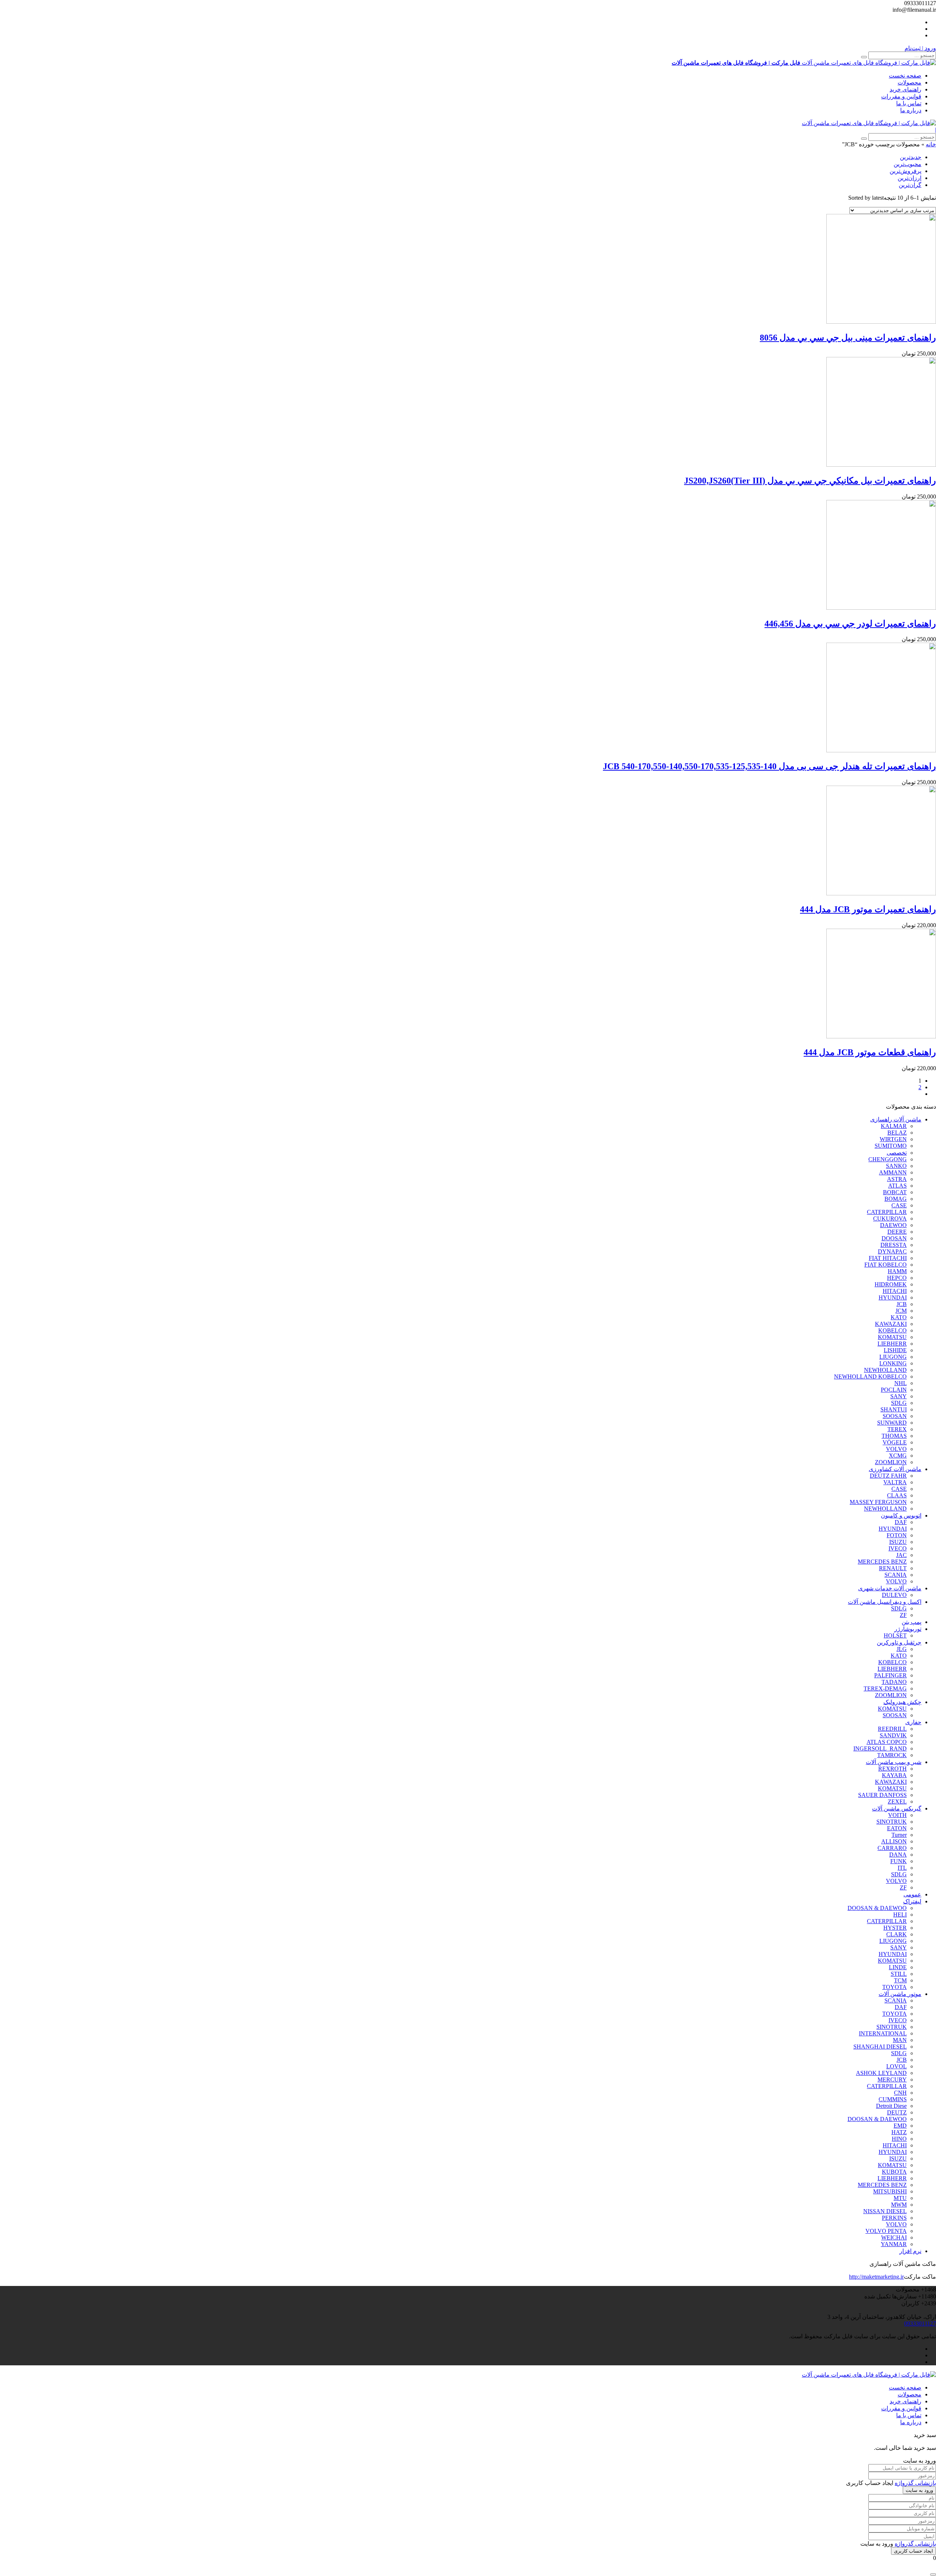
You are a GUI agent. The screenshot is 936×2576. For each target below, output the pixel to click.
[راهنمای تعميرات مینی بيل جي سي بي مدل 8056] (881, 322)
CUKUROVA (890, 1219)
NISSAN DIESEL (885, 2211)
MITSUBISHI (890, 2191)
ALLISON (894, 1841)
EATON (897, 1828)
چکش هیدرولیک (902, 1702)
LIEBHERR (892, 1344)
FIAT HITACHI (888, 1258)
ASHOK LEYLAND (881, 2073)
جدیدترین (911, 157)
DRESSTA (894, 1245)
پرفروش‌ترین (905, 171)
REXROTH (892, 1769)
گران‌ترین (910, 185)
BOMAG (896, 1199)
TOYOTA (895, 1987)
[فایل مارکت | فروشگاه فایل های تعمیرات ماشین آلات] (869, 123)
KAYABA (894, 1775)
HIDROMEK (891, 1284)
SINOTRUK (892, 1822)
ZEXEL (897, 1802)
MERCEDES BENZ (882, 1562)
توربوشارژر (908, 1629)
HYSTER (895, 1928)
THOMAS (894, 1436)
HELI (900, 1915)
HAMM (897, 1271)
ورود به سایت (919, 2490)
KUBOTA (894, 2172)
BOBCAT (895, 1192)
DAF (901, 1522)
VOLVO (896, 1449)
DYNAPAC (892, 1251)
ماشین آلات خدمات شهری (890, 1588)
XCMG (898, 1456)
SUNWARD (892, 1423)
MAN (900, 2040)
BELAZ (897, 1133)
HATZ (899, 2132)
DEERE (897, 1232)
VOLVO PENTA (886, 2231)
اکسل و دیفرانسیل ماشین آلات (885, 1602)
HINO (899, 2139)
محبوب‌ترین (907, 164)
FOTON (897, 1535)
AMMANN (893, 1172)
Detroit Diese (891, 2106)
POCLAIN (894, 1390)
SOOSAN (895, 1416)
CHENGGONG (888, 1159)
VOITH (897, 1815)
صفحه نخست (905, 76)
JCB (902, 1304)
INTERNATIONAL (883, 2033)
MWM (899, 2205)
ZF (903, 1615)
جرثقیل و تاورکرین (899, 1642)
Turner (899, 1835)
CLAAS (897, 1495)
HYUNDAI (893, 1298)
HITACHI (895, 1291)
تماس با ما (909, 103)
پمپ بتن (912, 1622)
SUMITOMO (891, 1146)
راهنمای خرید (905, 89)
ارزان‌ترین (909, 178)
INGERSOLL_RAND (880, 1748)
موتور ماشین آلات (900, 1994)
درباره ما (911, 110)
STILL (899, 1974)
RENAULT (893, 1568)
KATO (899, 1317)
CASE (899, 1205)
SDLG (899, 1403)
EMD (900, 2126)
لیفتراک (912, 1901)
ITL (902, 1868)
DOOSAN (894, 1238)
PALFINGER (890, 1675)
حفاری (913, 1722)
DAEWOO (893, 1225)
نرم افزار (910, 2251)
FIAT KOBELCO (886, 1265)
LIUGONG (893, 1357)
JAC (901, 1555)
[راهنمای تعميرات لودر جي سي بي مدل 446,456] (881, 608)
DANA (898, 1855)
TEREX (897, 1429)
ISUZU (898, 1542)
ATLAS (897, 1186)
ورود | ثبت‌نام (920, 48)
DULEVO (894, 1595)
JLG (902, 1649)
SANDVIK (893, 1735)
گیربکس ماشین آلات (897, 1808)
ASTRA (897, 1179)
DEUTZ (897, 2112)
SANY (899, 1396)
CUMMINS (893, 2099)
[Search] (864, 57)
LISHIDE (895, 1350)
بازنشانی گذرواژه (915, 2483)
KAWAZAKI (891, 1324)
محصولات (909, 82)
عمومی (912, 1894)
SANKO (896, 1166)
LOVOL (897, 2066)
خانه (931, 144)
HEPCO (897, 1278)
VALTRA (895, 1482)
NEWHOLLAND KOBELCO (870, 1377)
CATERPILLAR (887, 1212)
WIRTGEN (893, 1139)
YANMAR (894, 2244)
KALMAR (894, 1126)
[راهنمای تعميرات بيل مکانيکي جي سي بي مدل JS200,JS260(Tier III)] (881, 465)
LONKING (893, 1363)
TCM (900, 1980)
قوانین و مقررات (901, 96)
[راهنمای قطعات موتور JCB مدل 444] (881, 1036)
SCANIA (896, 1575)
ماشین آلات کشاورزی (895, 1469)
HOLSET (895, 1635)
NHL (901, 1383)
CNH (900, 2093)
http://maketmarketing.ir (876, 2277)
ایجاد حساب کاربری (914, 2551)
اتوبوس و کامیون (901, 1515)
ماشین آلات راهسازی (896, 1119)
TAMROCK (892, 1755)
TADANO (894, 1682)
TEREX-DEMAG (885, 1688)
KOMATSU (892, 1337)
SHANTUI (894, 1409)
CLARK (897, 1934)
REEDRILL (892, 1729)
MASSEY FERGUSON (878, 1502)
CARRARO (892, 1848)
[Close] (933, 2575)
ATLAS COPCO (887, 1742)
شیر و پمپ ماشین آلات (894, 1762)
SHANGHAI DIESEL (880, 2047)
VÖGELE (895, 1442)
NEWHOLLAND (885, 1370)
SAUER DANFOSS (882, 1795)
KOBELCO (892, 1330)
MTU (900, 2198)
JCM (901, 1311)
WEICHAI (894, 2237)
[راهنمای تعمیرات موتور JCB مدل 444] (881, 893)
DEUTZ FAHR (888, 1476)
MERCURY (892, 2079)
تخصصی (897, 1153)
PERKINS (894, 2218)
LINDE (898, 1967)
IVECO (898, 1548)
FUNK (899, 1861)
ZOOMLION (891, 1462)
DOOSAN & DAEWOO (877, 1908)
